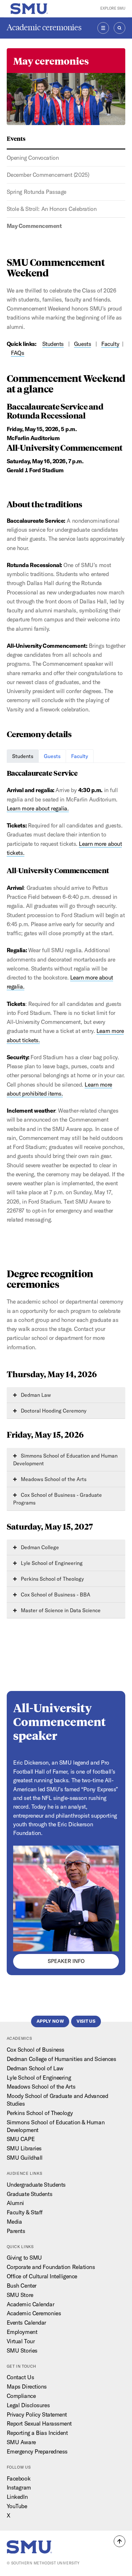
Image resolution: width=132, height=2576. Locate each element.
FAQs (17, 353)
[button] (120, 2541)
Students (53, 344)
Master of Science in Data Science (60, 1610)
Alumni (15, 2203)
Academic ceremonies (44, 27)
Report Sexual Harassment (39, 2423)
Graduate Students (30, 2194)
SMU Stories (22, 2350)
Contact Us (21, 2377)
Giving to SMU (24, 2258)
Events (16, 138)
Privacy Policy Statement (37, 2414)
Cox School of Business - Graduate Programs (58, 1499)
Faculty (110, 344)
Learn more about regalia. (38, 808)
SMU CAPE (21, 2139)
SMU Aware (21, 2442)
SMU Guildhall (25, 2158)
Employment (22, 2332)
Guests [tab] (52, 756)
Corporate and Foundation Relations (51, 2267)
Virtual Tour (21, 2341)
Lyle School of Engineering (51, 1563)
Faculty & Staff (25, 2212)
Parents (16, 2231)
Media (14, 2222)
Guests (82, 344)
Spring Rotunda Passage (37, 192)
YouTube (17, 2506)
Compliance (21, 2396)
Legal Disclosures (28, 2405)
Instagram (19, 2487)
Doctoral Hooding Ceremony (53, 1411)
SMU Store (20, 2295)
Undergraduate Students (36, 2185)
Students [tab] (23, 756)
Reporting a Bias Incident (37, 2433)
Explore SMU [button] (113, 8)
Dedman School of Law (35, 2068)
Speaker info (66, 1961)
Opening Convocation (33, 158)
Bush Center (22, 2286)
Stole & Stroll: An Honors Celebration (52, 209)
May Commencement (34, 226)
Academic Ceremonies (34, 2313)
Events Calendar (26, 2323)
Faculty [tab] (80, 756)
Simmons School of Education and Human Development (65, 1460)
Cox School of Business (36, 2050)
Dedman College (39, 1547)
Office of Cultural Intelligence (42, 2276)
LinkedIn (17, 2497)
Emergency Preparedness (37, 2451)
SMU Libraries (24, 2148)
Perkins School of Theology (52, 1579)
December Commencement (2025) (48, 175)
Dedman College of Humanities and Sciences (62, 2059)
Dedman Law (35, 1395)
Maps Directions (27, 2386)
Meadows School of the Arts (53, 1479)
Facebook (19, 2478)
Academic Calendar (31, 2304)
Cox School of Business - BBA (55, 1595)
